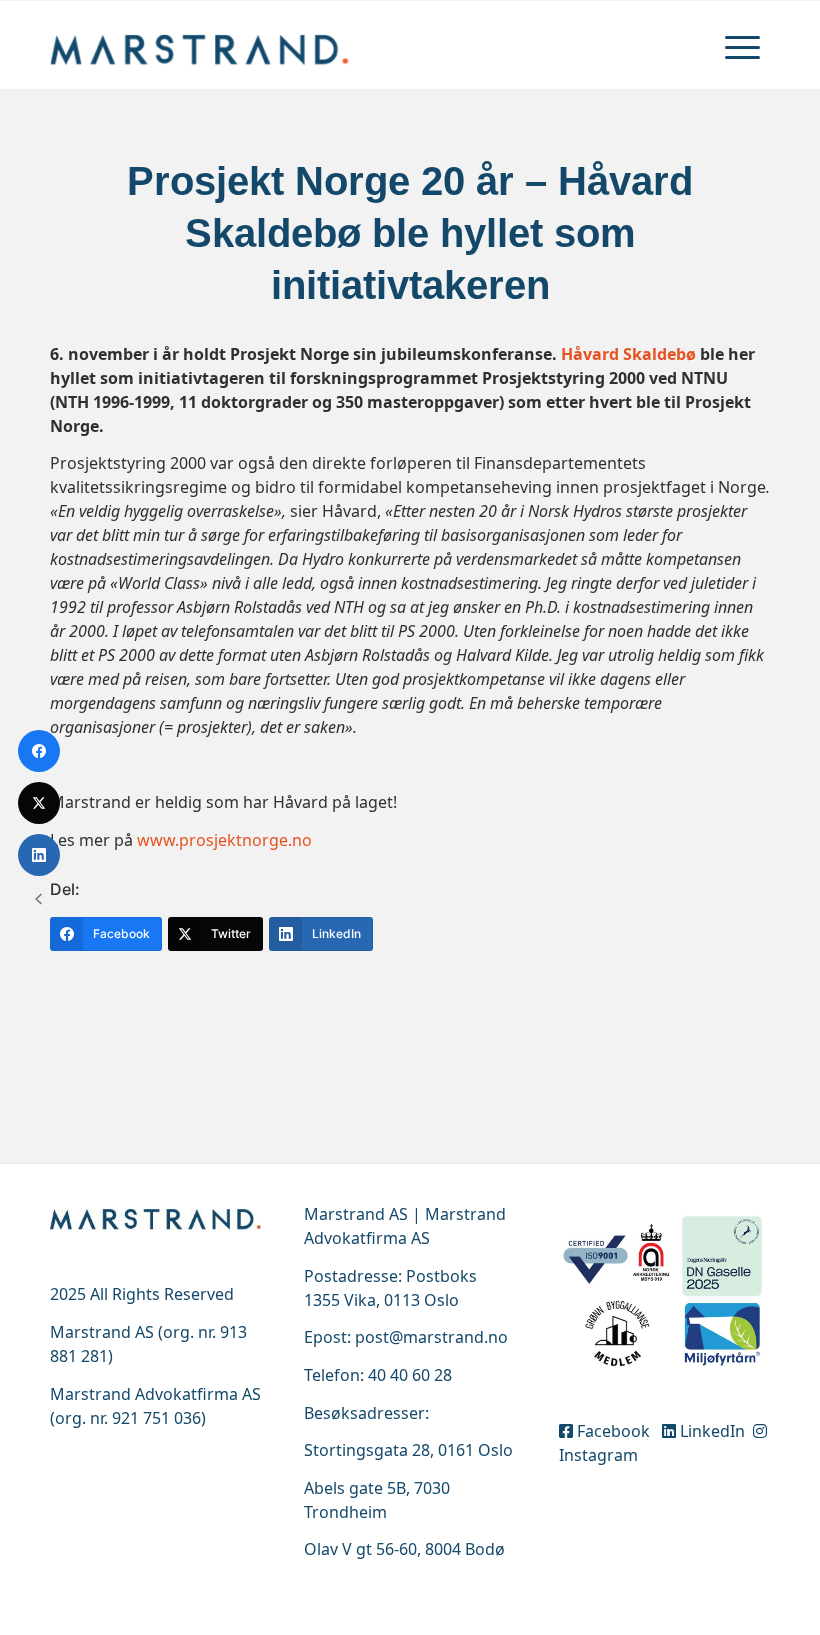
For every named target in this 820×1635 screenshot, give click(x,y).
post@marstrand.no (431, 1337)
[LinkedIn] (39, 855)
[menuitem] (742, 45)
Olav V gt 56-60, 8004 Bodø (404, 1549)
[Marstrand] (200, 45)
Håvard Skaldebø (628, 354)
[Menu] (742, 45)
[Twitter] (39, 803)
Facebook (615, 1431)
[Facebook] (39, 751)
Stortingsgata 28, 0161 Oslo (408, 1450)
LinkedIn (712, 1431)
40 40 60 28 (410, 1375)
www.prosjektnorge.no (224, 840)
